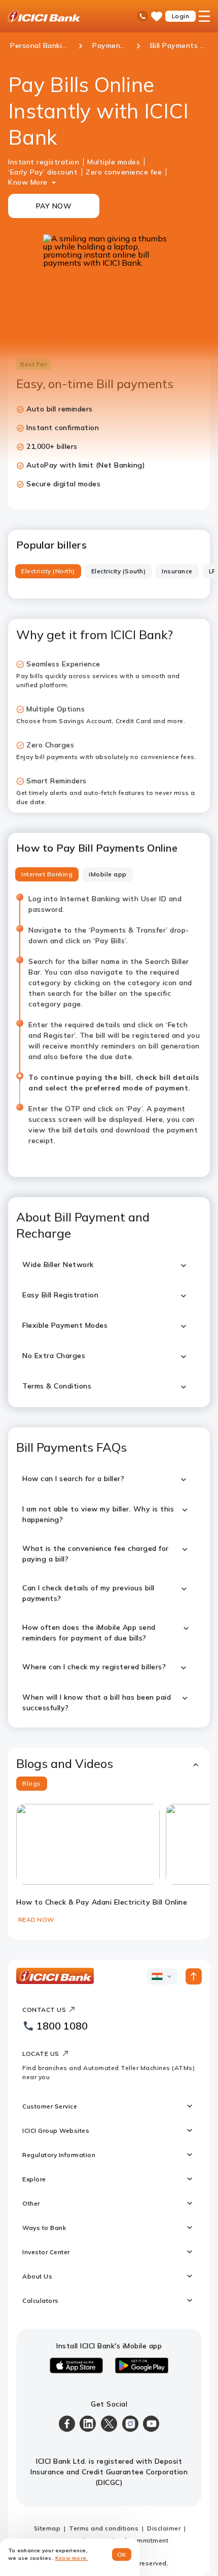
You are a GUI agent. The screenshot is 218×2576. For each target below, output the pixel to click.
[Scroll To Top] (194, 1976)
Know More (28, 182)
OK (122, 2554)
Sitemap (47, 2528)
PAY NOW (54, 206)
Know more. (72, 2558)
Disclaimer (164, 2528)
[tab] (48, 571)
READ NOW (36, 1919)
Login (181, 16)
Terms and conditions (104, 2528)
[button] (109, 1764)
